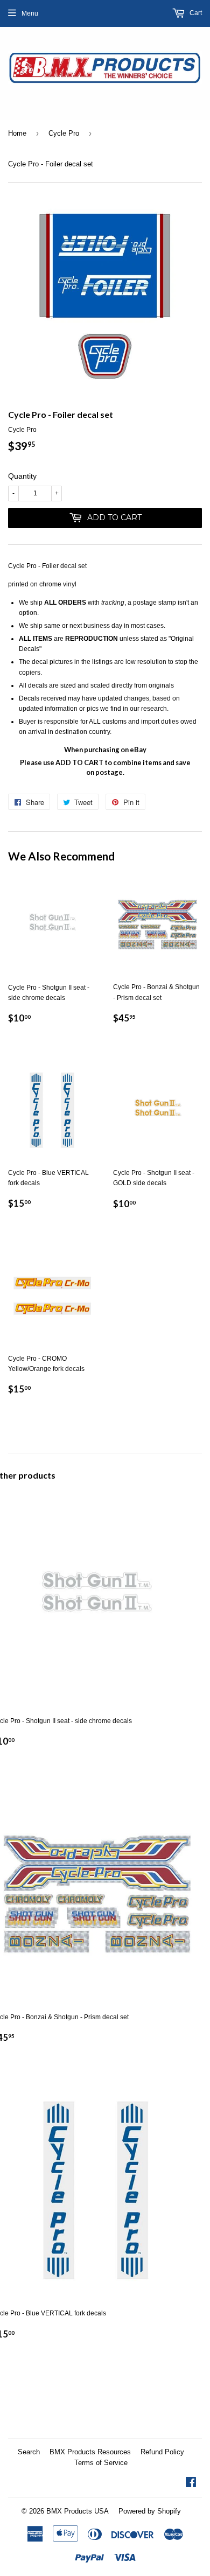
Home (17, 133)
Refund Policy (162, 2452)
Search (29, 2452)
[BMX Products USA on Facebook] (191, 2484)
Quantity (22, 476)
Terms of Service (101, 2463)
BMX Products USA (78, 2511)
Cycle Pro (64, 133)
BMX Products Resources (90, 2452)
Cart (195, 13)
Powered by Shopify (150, 2511)
